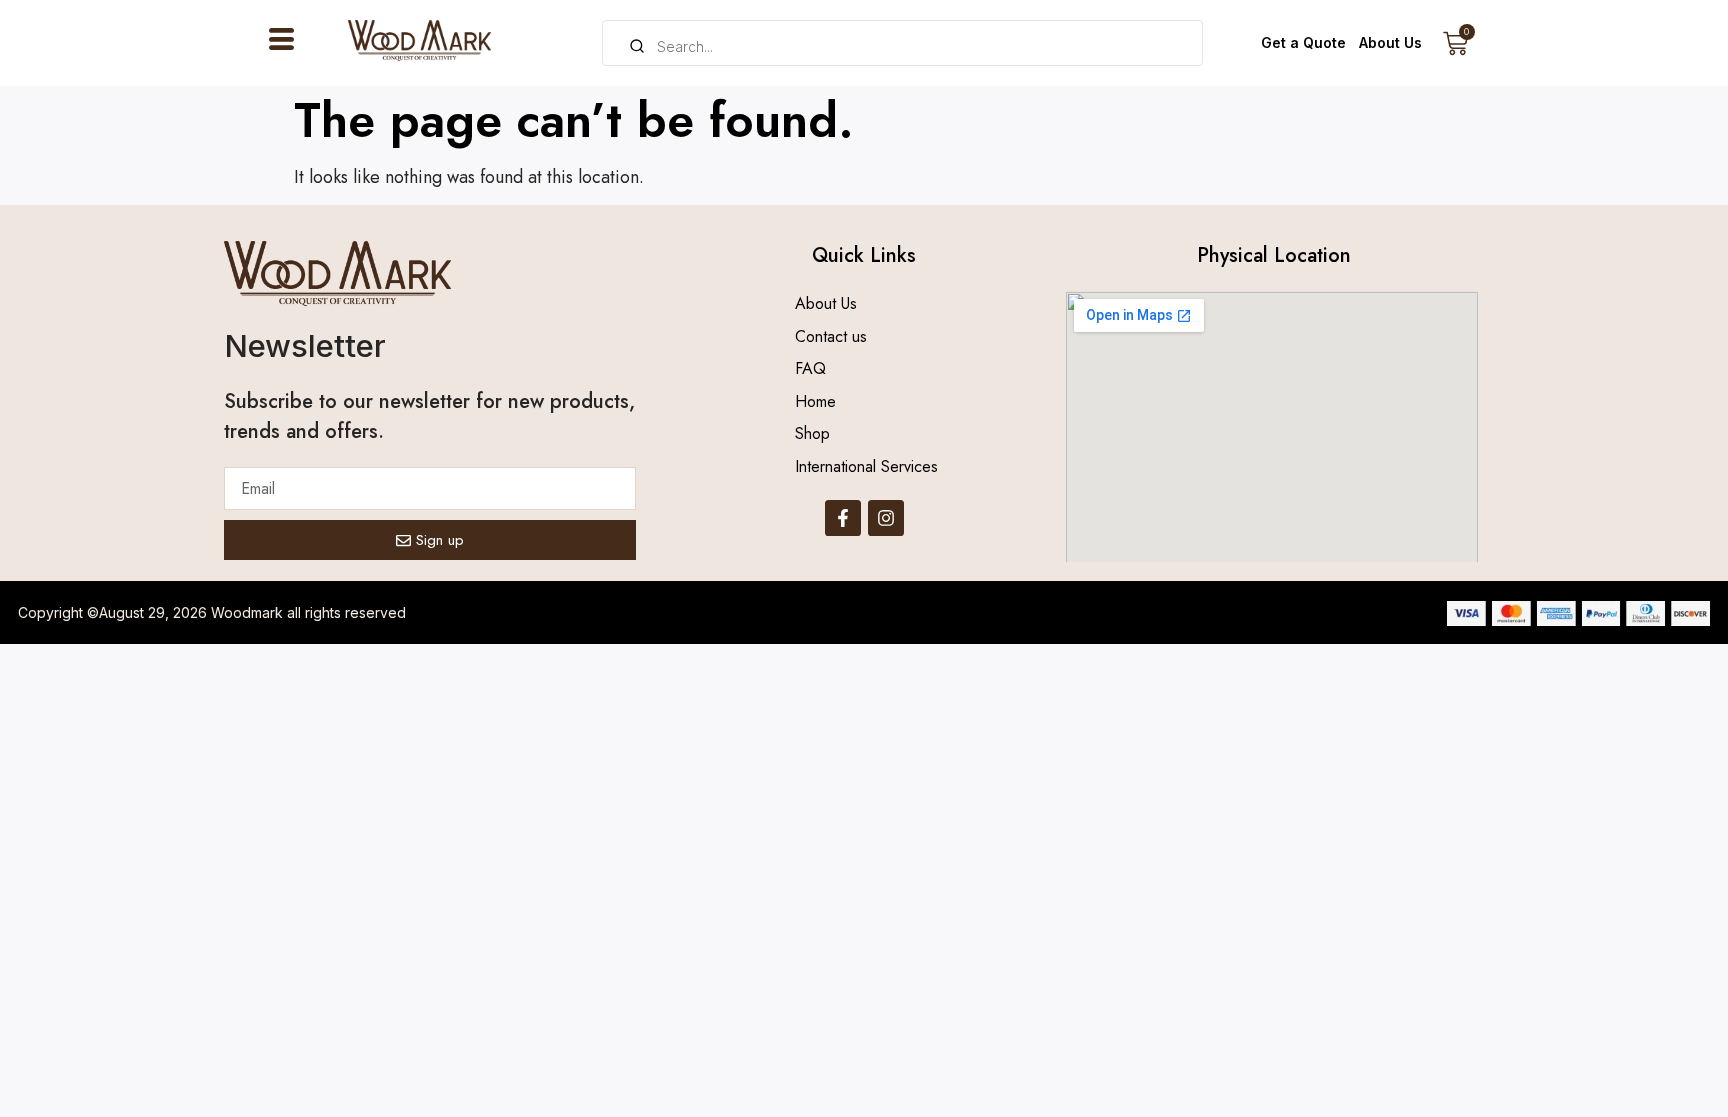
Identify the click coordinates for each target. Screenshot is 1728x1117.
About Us (1390, 42)
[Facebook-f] (843, 518)
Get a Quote (1303, 42)
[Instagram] (886, 518)
